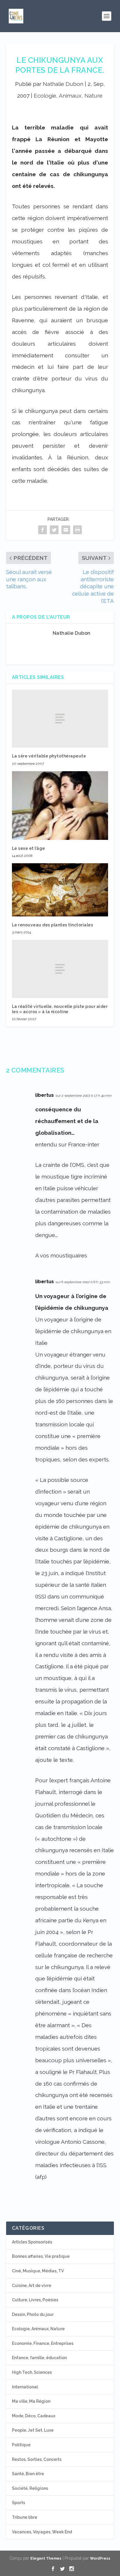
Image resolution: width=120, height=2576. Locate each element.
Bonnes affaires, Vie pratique (41, 2256)
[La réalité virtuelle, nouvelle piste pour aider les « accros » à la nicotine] (60, 969)
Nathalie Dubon (63, 84)
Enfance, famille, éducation (39, 2358)
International (25, 2387)
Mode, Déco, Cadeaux (34, 2416)
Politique (21, 2445)
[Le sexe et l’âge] (60, 806)
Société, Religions (30, 2488)
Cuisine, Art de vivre (32, 2286)
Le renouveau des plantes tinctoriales (53, 925)
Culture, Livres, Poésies (35, 2300)
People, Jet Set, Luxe (33, 2430)
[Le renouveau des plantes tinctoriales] (60, 890)
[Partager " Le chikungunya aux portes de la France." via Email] (66, 530)
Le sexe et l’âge (29, 848)
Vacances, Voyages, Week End (42, 2532)
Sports (18, 2503)
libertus (45, 1095)
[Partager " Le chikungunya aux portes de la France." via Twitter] (54, 530)
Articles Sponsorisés (32, 2242)
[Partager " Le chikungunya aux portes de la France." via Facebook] (43, 530)
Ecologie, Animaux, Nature (68, 96)
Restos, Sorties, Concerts (37, 2459)
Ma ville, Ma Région (31, 2401)
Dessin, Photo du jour (33, 2314)
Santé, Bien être (28, 2474)
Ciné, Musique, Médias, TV (38, 2271)
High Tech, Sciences (32, 2372)
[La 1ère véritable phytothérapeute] (60, 719)
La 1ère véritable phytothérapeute (49, 756)
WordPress (100, 2558)
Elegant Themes (46, 2558)
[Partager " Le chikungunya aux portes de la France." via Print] (77, 530)
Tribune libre (25, 2517)
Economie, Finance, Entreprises (43, 2343)
